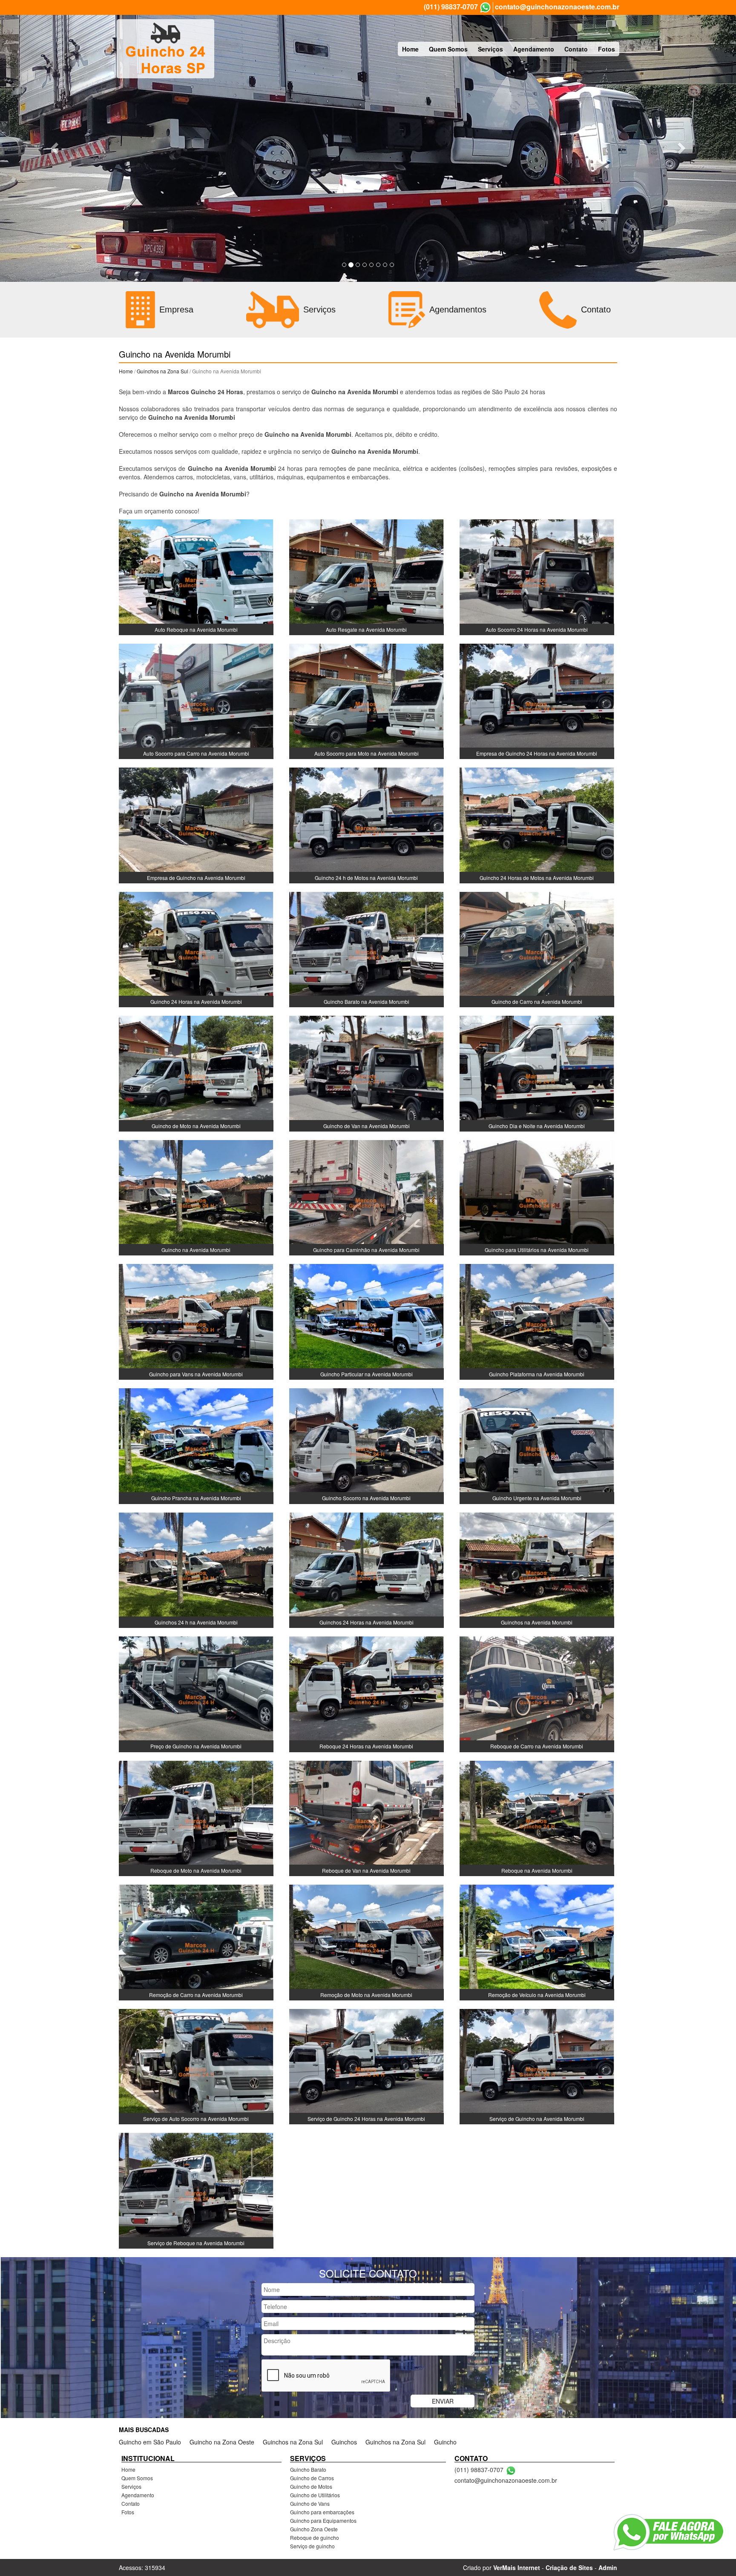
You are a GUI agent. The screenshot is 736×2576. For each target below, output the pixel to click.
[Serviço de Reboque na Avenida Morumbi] (196, 2190)
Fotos (607, 49)
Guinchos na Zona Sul (162, 371)
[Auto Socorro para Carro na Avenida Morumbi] (196, 700)
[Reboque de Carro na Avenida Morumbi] (537, 1693)
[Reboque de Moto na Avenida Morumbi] (196, 1817)
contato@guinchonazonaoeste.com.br (557, 7)
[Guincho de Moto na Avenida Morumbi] (196, 1073)
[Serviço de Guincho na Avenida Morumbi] (537, 2066)
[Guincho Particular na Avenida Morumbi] (367, 1321)
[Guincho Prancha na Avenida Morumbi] (196, 1445)
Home (410, 49)
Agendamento (534, 49)
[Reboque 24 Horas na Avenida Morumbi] (367, 1693)
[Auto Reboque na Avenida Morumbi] (196, 576)
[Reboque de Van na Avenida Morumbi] (367, 1817)
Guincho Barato (308, 2469)
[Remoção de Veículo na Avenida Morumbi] (537, 1942)
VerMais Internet (517, 2567)
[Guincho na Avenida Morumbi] (196, 1197)
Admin (608, 2567)
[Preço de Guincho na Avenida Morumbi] (196, 1693)
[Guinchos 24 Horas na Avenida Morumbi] (367, 1569)
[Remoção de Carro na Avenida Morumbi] (196, 1942)
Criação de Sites (569, 2567)
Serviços (490, 49)
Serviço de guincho (312, 2546)
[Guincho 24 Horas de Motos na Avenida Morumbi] (537, 825)
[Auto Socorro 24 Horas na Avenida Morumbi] (537, 576)
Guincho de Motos (311, 2486)
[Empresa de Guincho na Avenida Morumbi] (196, 825)
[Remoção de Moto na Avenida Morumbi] (367, 1942)
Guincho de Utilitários (315, 2495)
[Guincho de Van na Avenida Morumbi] (367, 1073)
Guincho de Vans (310, 2503)
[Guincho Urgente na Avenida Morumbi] (537, 1445)
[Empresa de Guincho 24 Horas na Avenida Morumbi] (537, 700)
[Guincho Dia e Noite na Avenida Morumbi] (537, 1073)
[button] (55, 148)
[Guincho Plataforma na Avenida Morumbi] (537, 1321)
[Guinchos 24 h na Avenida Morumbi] (196, 1569)
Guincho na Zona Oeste (222, 2442)
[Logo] (165, 49)
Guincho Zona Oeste (314, 2529)
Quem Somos (448, 49)
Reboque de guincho (315, 2537)
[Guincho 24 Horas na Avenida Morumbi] (196, 948)
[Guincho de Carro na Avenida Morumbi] (537, 948)
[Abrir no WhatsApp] (485, 7)
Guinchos (344, 2442)
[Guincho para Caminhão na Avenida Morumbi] (367, 1197)
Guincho (445, 2442)
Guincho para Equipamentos (323, 2520)
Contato (576, 49)
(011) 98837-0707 (451, 7)
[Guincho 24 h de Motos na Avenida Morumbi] (367, 825)
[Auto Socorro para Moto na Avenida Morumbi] (367, 700)
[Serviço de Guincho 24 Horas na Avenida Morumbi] (367, 2066)
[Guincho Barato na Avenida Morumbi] (367, 948)
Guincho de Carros (312, 2478)
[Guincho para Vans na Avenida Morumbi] (196, 1321)
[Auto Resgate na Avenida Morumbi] (367, 576)
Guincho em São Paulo (150, 2442)
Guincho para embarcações (322, 2512)
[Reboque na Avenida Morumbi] (537, 1817)
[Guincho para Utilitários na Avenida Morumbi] (537, 1197)
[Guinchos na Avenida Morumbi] (537, 1569)
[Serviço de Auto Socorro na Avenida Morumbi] (196, 2066)
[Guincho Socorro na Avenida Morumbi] (367, 1445)
